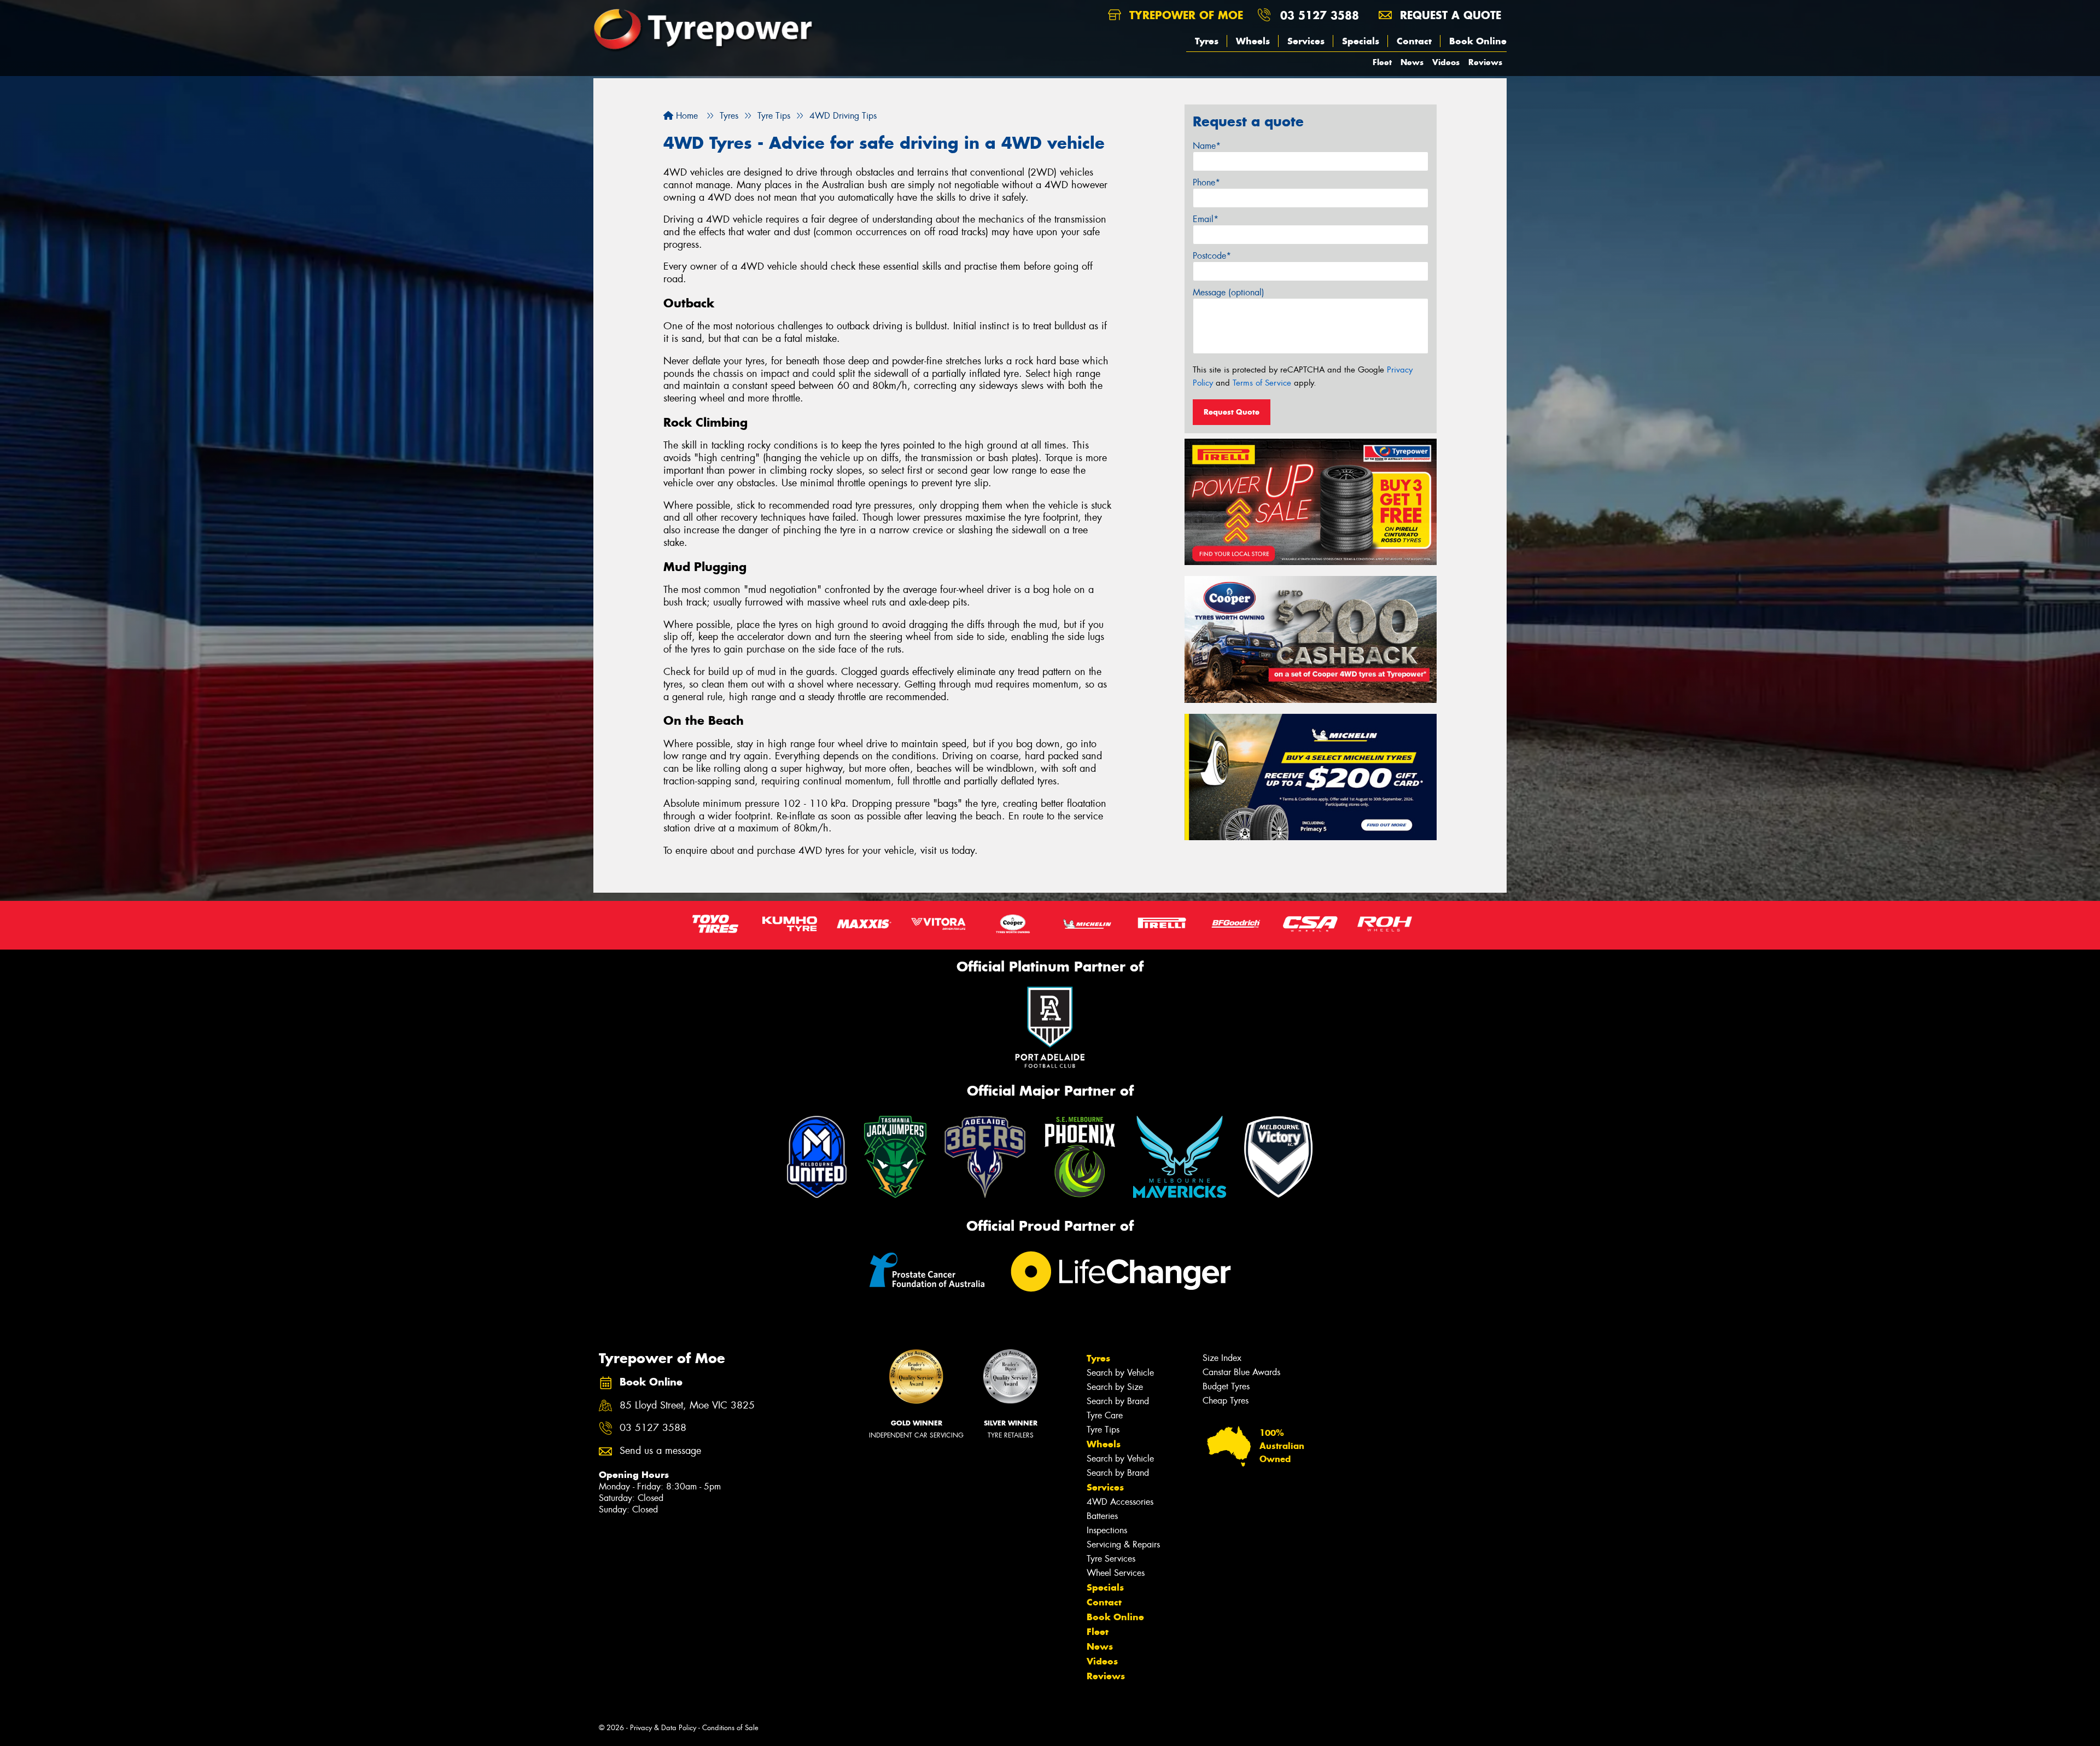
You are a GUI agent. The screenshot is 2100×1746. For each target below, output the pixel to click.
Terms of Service (1262, 383)
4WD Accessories (1120, 1502)
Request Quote (1232, 412)
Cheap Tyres (1226, 1401)
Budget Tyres (1226, 1386)
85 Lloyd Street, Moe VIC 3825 (687, 1405)
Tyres (1207, 41)
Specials (1361, 41)
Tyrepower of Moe (1184, 15)
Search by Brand (1118, 1401)
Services (1306, 41)
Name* (1207, 146)
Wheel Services (1116, 1573)
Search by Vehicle (1120, 1373)
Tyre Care (1105, 1415)
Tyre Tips (1103, 1430)
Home (686, 116)
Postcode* (1212, 256)
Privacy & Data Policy (663, 1728)
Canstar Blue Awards (1241, 1372)
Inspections (1107, 1530)
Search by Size (1115, 1387)
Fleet (1382, 62)
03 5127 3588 (1320, 15)
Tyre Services (1111, 1559)
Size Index (1222, 1358)
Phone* (1206, 182)
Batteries (1102, 1516)
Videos (1446, 62)
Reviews (1485, 62)
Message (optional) (1229, 292)
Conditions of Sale (730, 1728)
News (1412, 62)
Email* (1206, 219)
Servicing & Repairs (1123, 1544)
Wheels (1253, 41)
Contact (1414, 41)
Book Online (1478, 41)
